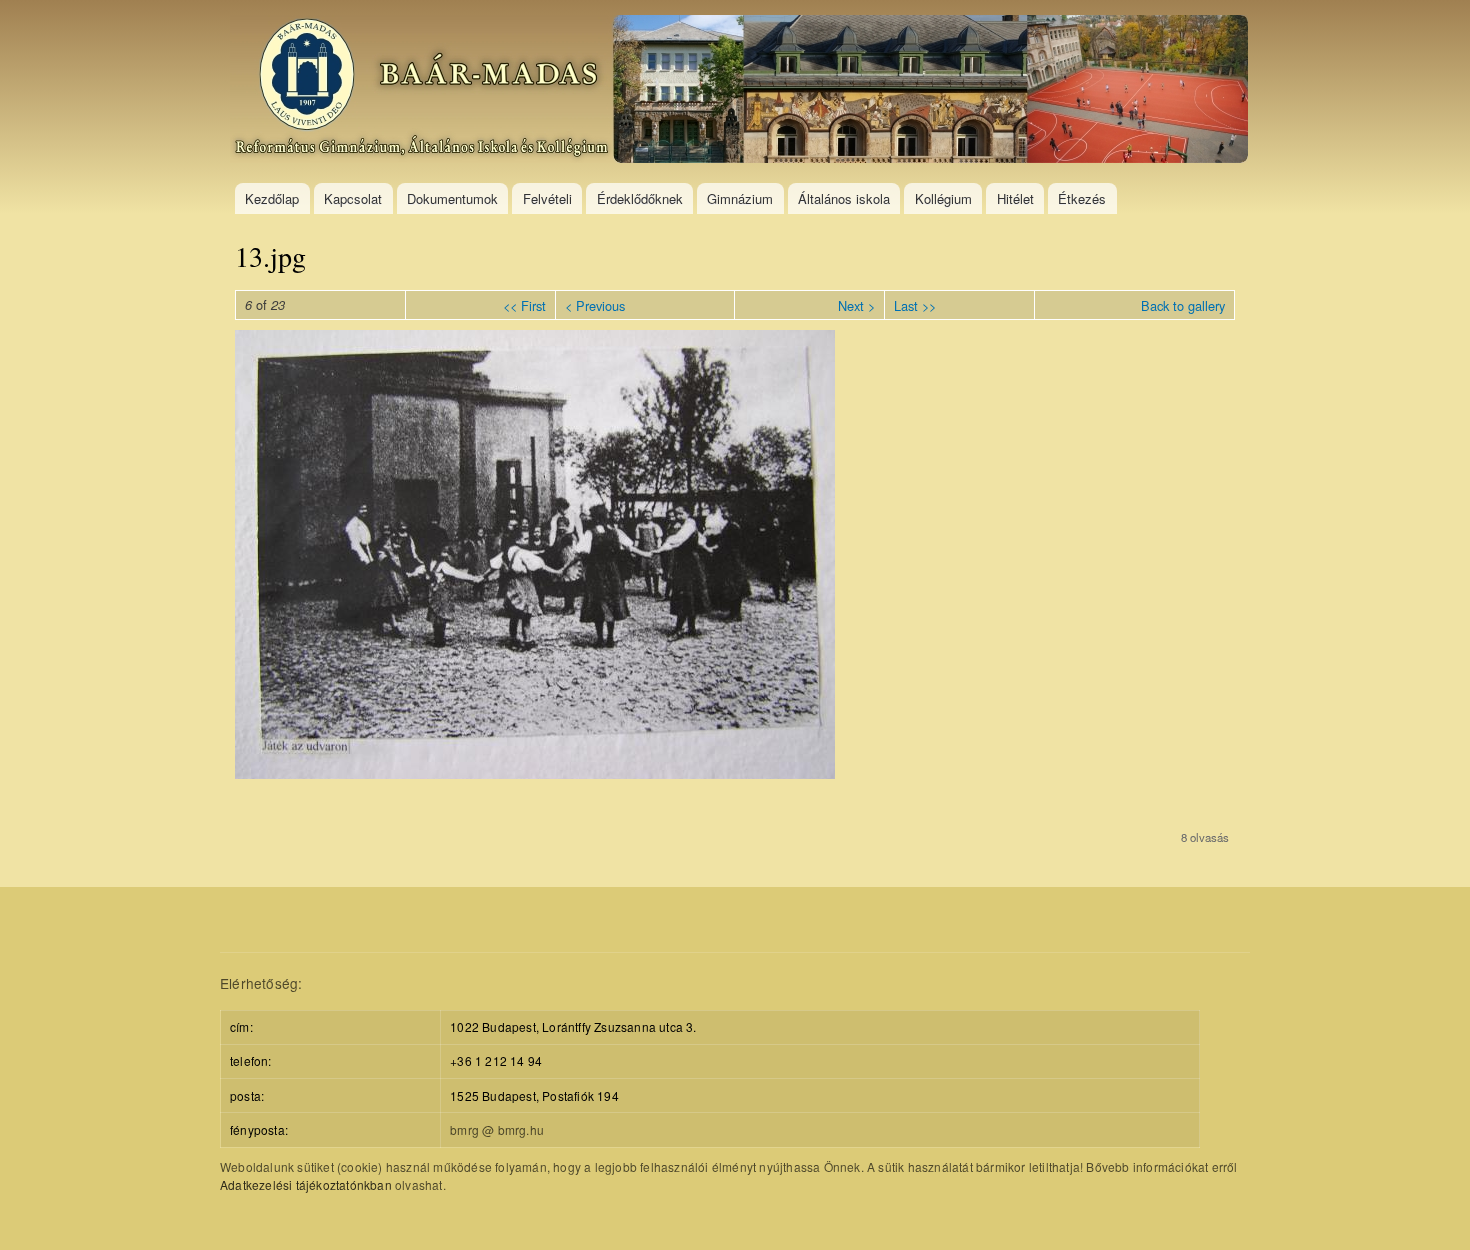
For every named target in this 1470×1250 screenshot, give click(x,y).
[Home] (741, 91)
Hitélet (1015, 198)
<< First (524, 305)
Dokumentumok (452, 198)
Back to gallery (1183, 305)
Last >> (915, 305)
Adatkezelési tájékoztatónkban (306, 1184)
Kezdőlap (272, 198)
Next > (856, 305)
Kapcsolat (353, 198)
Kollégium (943, 198)
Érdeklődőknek (640, 198)
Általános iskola (844, 198)
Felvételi (547, 198)
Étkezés (1082, 198)
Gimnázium (740, 198)
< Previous (595, 305)
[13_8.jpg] (535, 773)
